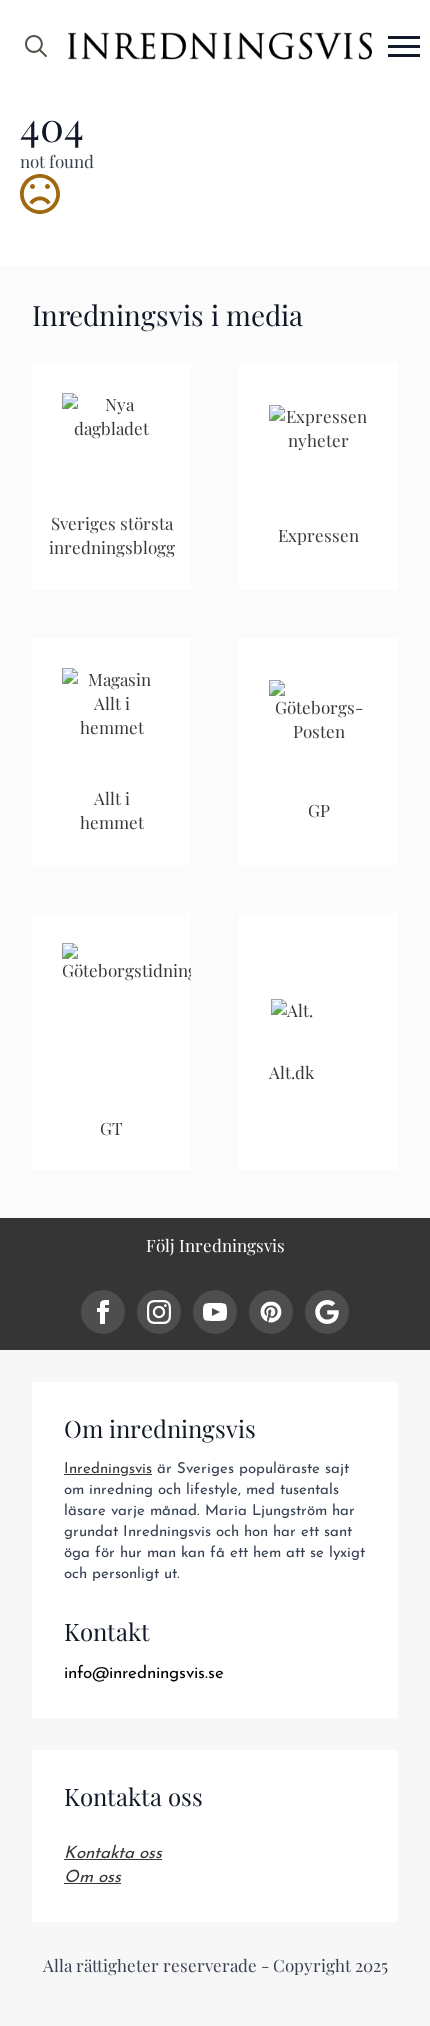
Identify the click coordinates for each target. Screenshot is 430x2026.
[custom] (271, 1312)
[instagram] (159, 1312)
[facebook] (103, 1312)
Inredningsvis (108, 1469)
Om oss (92, 1877)
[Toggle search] (36, 46)
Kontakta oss (113, 1853)
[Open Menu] (404, 46)
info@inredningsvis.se (144, 1673)
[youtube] (215, 1312)
